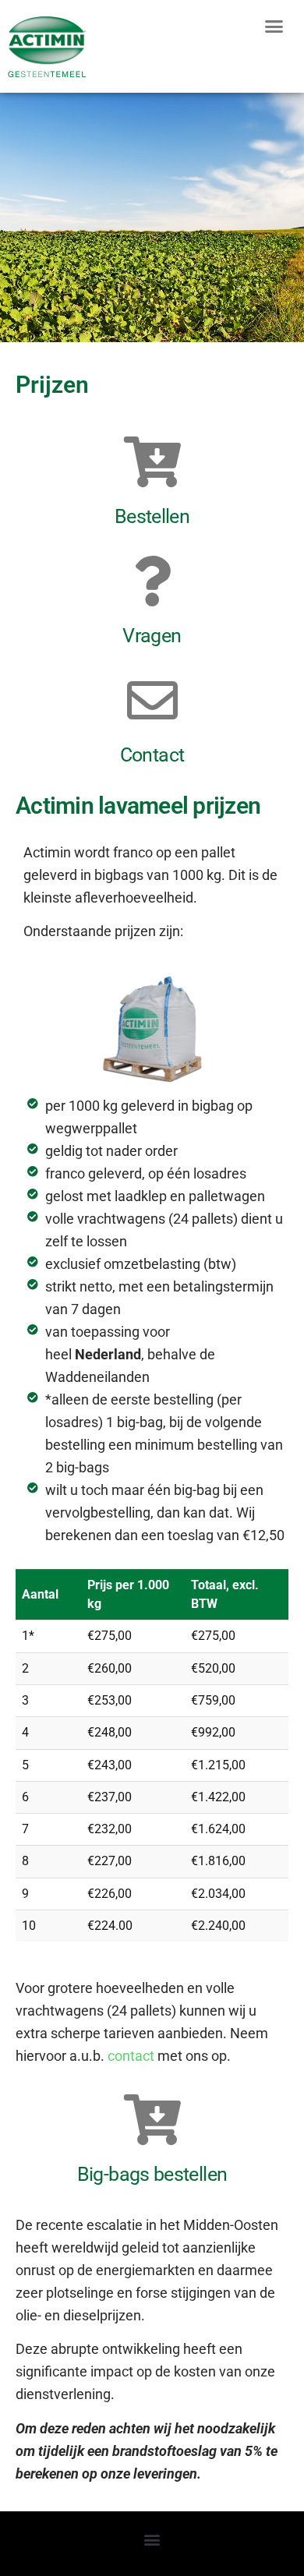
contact (133, 2056)
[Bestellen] (152, 462)
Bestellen (152, 516)
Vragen (152, 636)
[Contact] (152, 700)
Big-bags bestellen (152, 2174)
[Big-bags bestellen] (152, 2120)
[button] (274, 27)
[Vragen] (152, 581)
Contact (152, 755)
